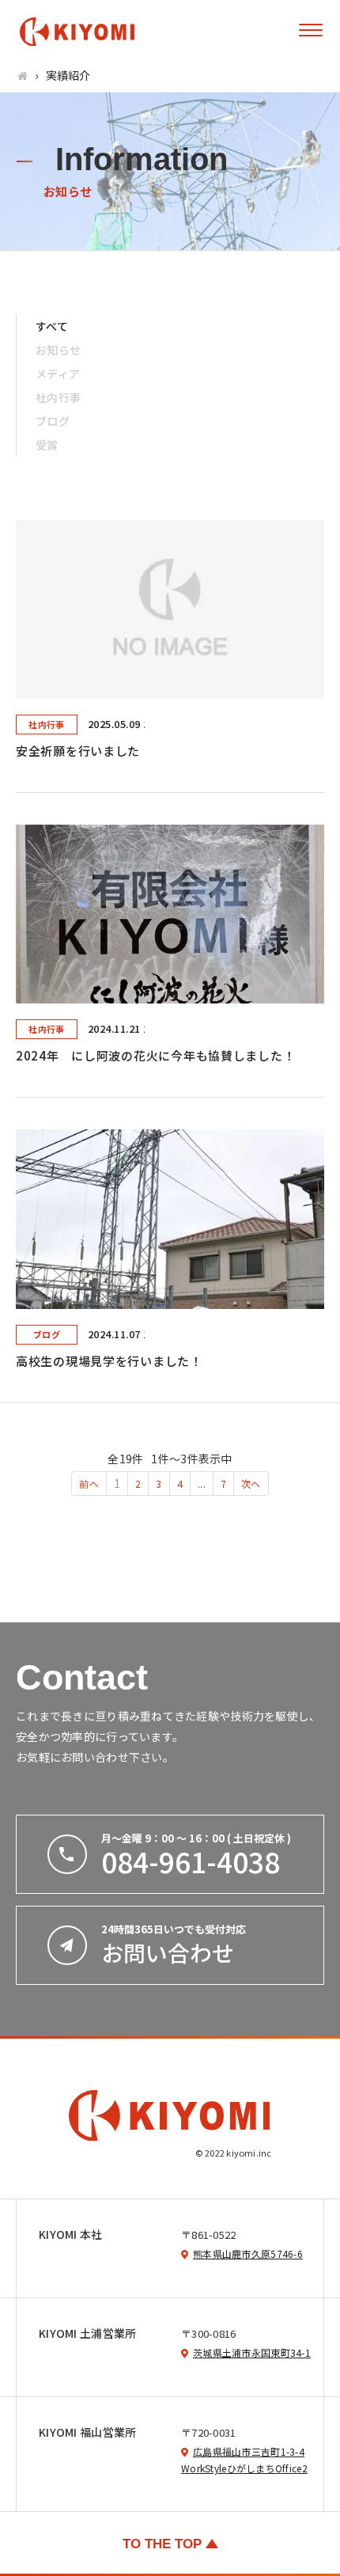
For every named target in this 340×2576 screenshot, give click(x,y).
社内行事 (58, 397)
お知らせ (58, 350)
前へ (89, 1483)
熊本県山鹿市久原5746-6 (248, 2254)
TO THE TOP (162, 2544)
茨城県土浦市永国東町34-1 (252, 2352)
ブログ (53, 421)
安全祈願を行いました (78, 751)
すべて (52, 326)
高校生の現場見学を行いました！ (109, 1361)
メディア (58, 374)
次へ (251, 1483)
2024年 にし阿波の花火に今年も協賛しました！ (155, 1055)
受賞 (47, 445)
